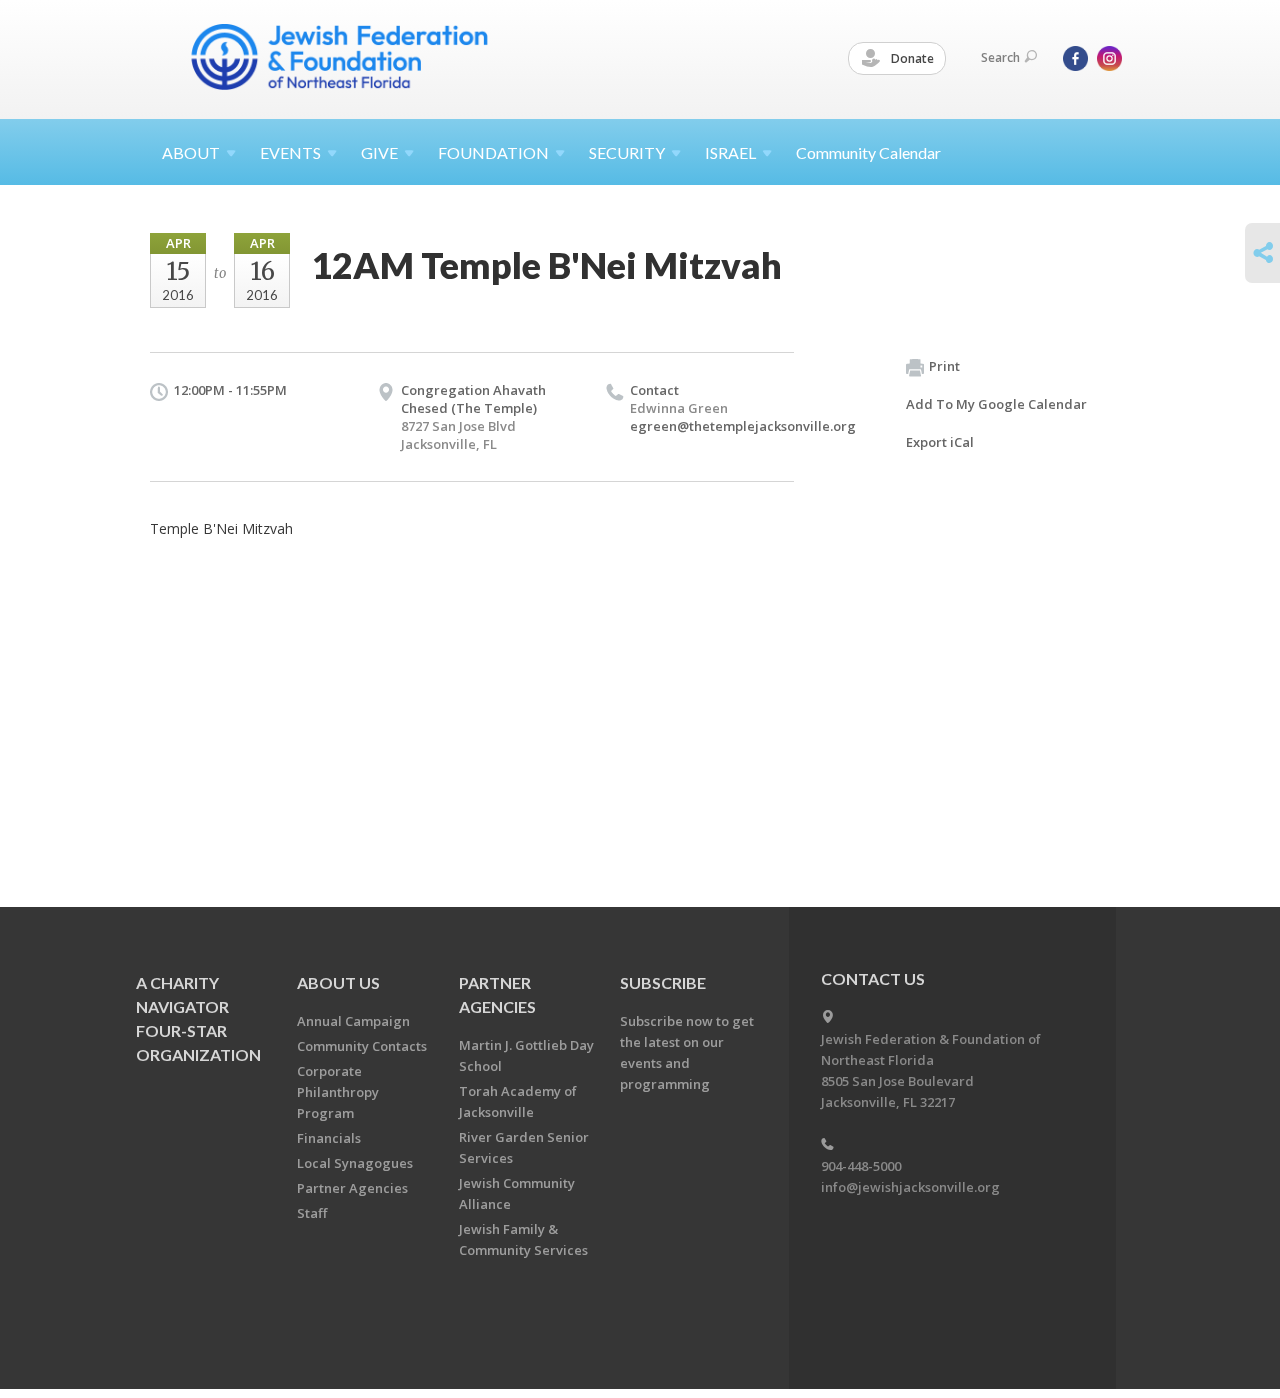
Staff (312, 1213)
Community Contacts (362, 1046)
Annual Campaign (353, 1021)
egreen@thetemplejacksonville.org (743, 426)
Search (1000, 57)
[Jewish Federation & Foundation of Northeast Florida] (340, 57)
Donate (911, 58)
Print (944, 366)
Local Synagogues (355, 1163)
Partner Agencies (352, 1188)
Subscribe (663, 982)
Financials (329, 1138)
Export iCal (940, 442)
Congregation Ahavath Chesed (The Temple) (473, 399)
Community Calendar (868, 152)
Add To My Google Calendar (996, 404)
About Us (338, 982)
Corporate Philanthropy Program (338, 1092)
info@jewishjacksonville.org (910, 1187)
